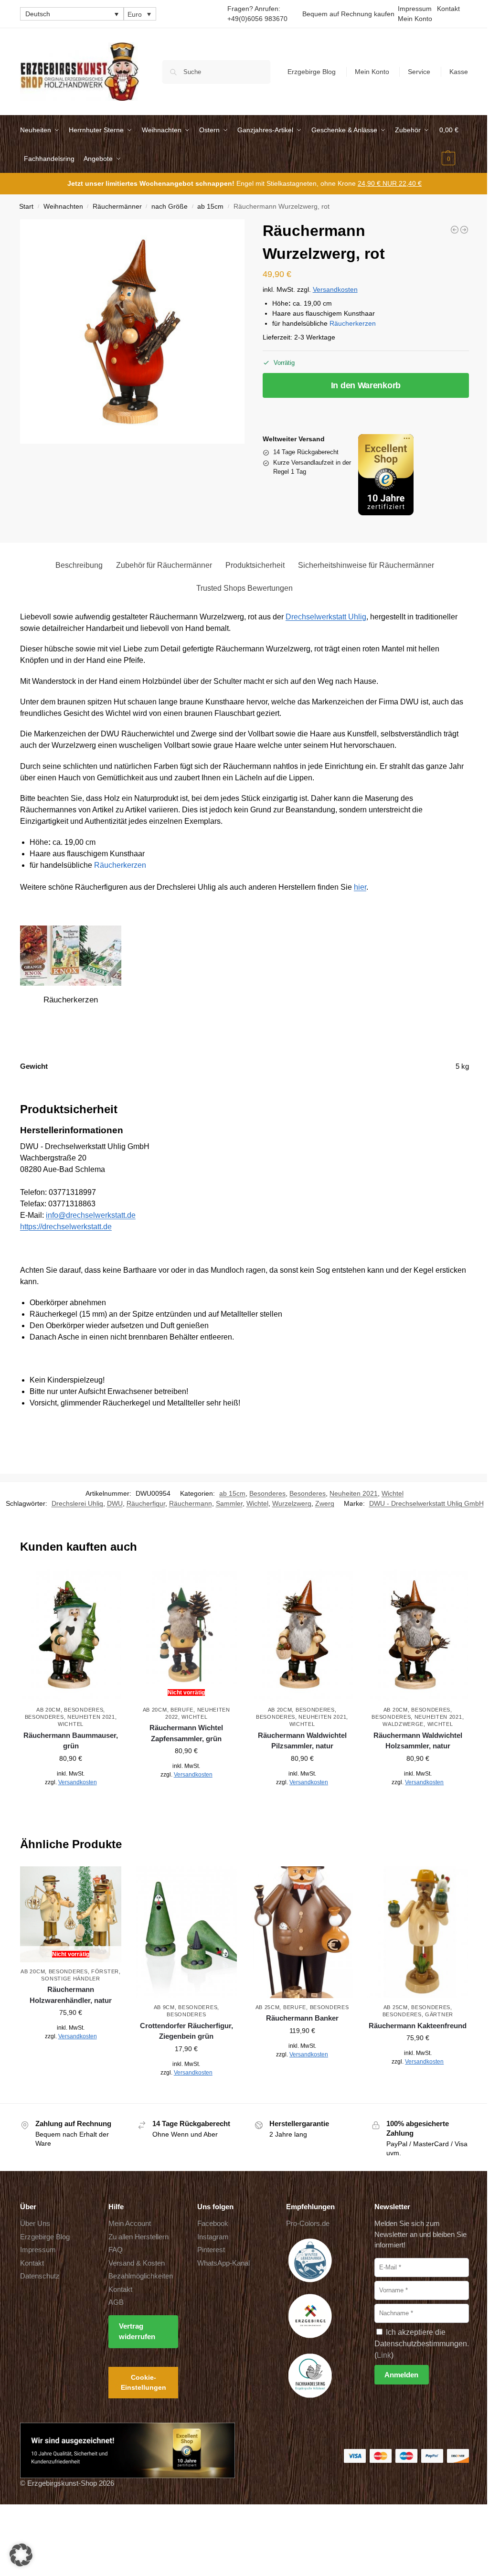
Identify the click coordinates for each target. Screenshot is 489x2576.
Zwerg (325, 1503)
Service (419, 72)
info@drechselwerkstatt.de (91, 1215)
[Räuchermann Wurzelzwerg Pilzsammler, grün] (464, 230)
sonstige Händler (70, 1979)
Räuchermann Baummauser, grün (71, 1741)
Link (384, 2355)
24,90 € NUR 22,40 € (390, 183)
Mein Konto (415, 19)
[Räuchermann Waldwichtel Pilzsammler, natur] (302, 1635)
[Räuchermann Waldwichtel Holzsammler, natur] (418, 1635)
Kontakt (448, 9)
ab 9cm (164, 2007)
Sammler (229, 1503)
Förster (105, 1971)
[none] (72, 14)
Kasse (459, 72)
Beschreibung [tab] (79, 565)
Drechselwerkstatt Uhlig (326, 617)
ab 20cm (48, 1710)
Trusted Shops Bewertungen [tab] (244, 588)
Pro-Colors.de (308, 2223)
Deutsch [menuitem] (38, 14)
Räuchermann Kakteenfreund (418, 2026)
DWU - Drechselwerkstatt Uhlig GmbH (426, 1503)
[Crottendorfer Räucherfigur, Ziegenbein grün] (186, 1932)
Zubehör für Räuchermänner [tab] (164, 565)
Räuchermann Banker (302, 2018)
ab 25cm (268, 2007)
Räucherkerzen (353, 323)
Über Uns (35, 2223)
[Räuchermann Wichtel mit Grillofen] (455, 230)
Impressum (415, 9)
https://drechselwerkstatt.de (66, 1227)
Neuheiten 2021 (354, 1493)
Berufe (182, 1710)
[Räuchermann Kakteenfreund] (418, 1932)
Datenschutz (40, 2276)
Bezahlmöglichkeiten (141, 2276)
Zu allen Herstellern (138, 2236)
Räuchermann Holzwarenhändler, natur (71, 1995)
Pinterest (211, 2250)
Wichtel (393, 1493)
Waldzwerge (403, 1724)
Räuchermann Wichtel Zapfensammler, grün (186, 1733)
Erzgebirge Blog (312, 72)
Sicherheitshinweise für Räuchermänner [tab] (366, 565)
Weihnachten (63, 207)
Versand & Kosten (137, 2262)
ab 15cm (210, 207)
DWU (115, 1503)
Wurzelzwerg (292, 1503)
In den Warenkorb (366, 385)
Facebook (213, 2223)
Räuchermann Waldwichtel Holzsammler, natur (418, 1741)
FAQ (116, 2250)
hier (360, 887)
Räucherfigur (146, 1503)
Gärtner (439, 2014)
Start (26, 207)
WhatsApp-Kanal (223, 2262)
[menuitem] (72, 14)
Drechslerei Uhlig (77, 1503)
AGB (116, 2302)
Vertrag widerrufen (137, 2331)
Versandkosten (335, 289)
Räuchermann (191, 1503)
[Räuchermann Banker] (302, 1932)
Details (71, 1803)
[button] (454, 144)
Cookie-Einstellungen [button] (144, 2382)
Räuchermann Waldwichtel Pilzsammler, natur (302, 1741)
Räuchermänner (117, 207)
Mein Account (130, 2223)
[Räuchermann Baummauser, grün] (71, 1635)
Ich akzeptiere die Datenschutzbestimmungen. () (422, 2343)
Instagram (213, 2236)
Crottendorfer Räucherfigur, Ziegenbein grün (186, 2031)
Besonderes (267, 1493)
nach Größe (170, 207)
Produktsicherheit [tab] (255, 565)
